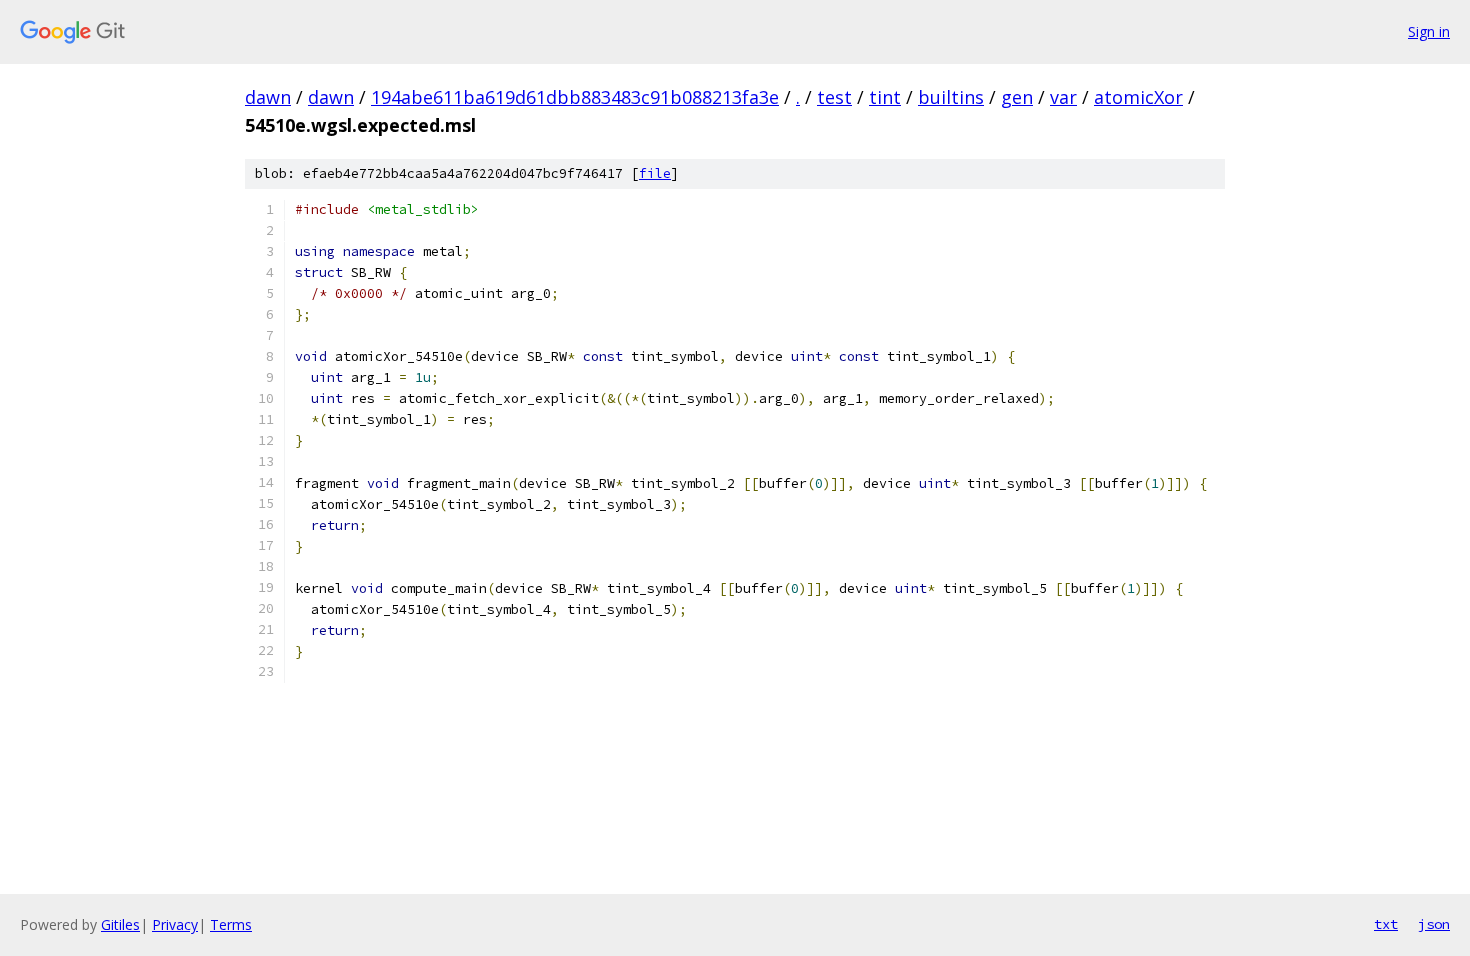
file (655, 173)
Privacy (175, 924)
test (834, 97)
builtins (951, 97)
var (1063, 97)
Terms (231, 924)
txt (1386, 924)
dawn (268, 97)
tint (885, 97)
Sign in (1429, 31)
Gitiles (120, 924)
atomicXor (1138, 97)
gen (1017, 97)
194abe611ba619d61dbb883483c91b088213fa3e (575, 97)
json (1434, 924)
